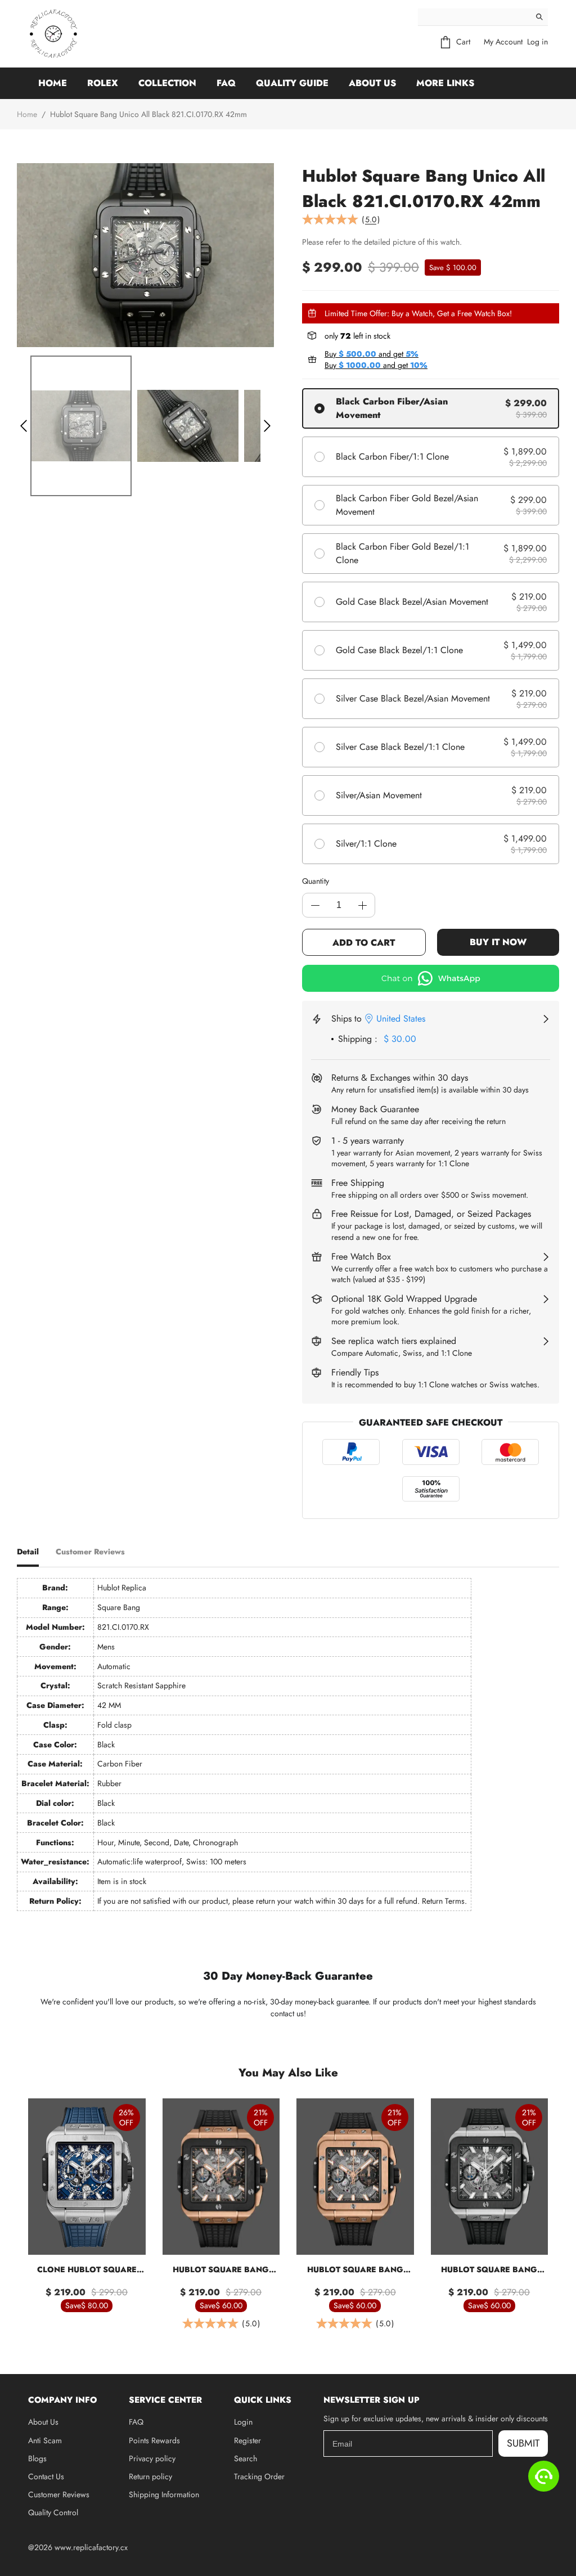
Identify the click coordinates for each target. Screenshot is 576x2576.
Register (247, 2440)
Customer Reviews (59, 2494)
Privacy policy (152, 2458)
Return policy (150, 2476)
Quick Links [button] (263, 2400)
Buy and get (372, 354)
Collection (167, 83)
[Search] (539, 17)
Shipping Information (164, 2494)
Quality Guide (292, 83)
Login (243, 2422)
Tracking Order (259, 2476)
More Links (445, 83)
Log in (537, 42)
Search (246, 2458)
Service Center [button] (165, 2400)
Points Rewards (154, 2440)
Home (53, 83)
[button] (24, 426)
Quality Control (53, 2512)
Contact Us (46, 2476)
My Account (503, 42)
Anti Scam (45, 2440)
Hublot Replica (122, 1588)
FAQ (226, 83)
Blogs (37, 2458)
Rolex (103, 83)
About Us (372, 83)
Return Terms (443, 1901)
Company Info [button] (62, 2400)
